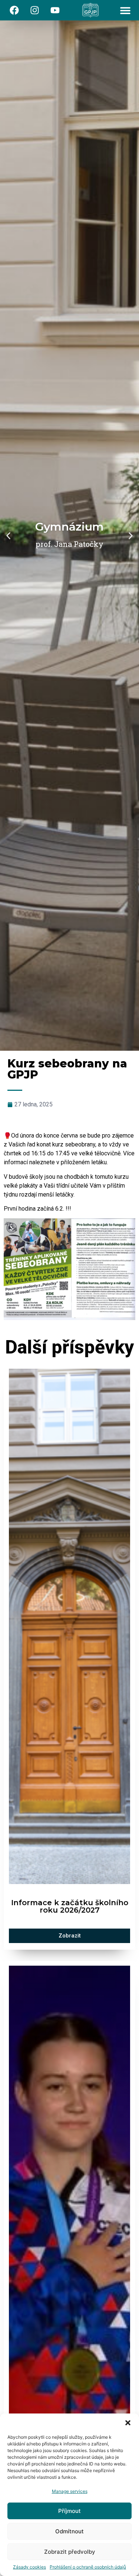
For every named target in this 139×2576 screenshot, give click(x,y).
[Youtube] (55, 10)
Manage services (70, 2491)
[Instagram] (35, 10)
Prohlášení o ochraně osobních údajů (88, 2567)
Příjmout (69, 2511)
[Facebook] (14, 10)
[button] (128, 2423)
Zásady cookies (29, 2567)
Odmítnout (69, 2531)
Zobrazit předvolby (70, 2552)
